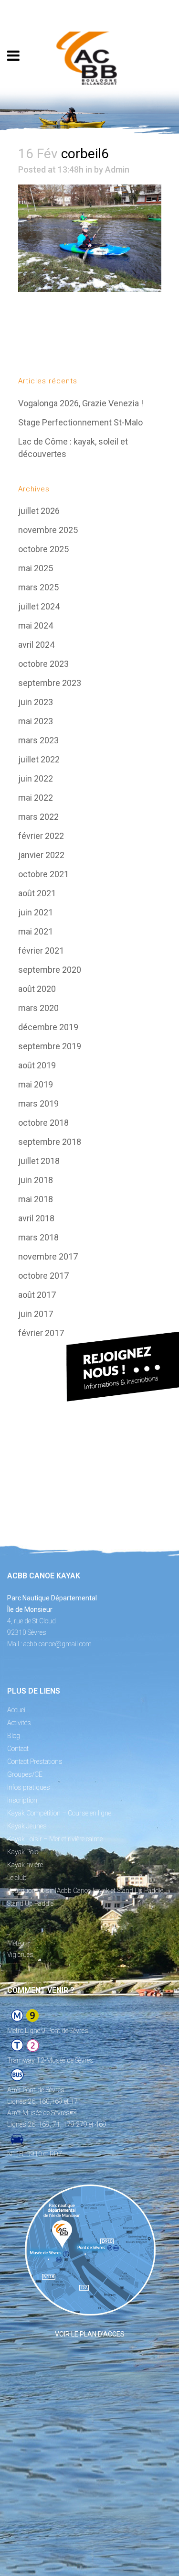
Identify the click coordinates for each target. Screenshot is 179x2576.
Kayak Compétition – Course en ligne (59, 1813)
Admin (117, 169)
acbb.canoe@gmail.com (58, 1644)
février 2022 (41, 836)
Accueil (17, 1710)
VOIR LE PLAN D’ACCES (90, 2334)
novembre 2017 (48, 1256)
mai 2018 (36, 1199)
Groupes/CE (25, 1774)
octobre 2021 (43, 874)
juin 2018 (36, 1180)
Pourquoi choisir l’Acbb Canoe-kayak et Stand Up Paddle (85, 1891)
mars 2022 (38, 817)
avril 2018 (36, 1218)
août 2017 (37, 1295)
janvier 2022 (41, 855)
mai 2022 (36, 798)
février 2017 (41, 1333)
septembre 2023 (50, 683)
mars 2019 (38, 1103)
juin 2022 (36, 778)
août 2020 (37, 989)
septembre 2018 (50, 1142)
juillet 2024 (39, 606)
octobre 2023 (43, 664)
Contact (18, 1749)
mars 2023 (38, 740)
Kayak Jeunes (27, 1826)
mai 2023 (36, 721)
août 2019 (37, 1065)
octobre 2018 (43, 1123)
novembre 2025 (48, 530)
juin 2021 (36, 912)
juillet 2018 (39, 1161)
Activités (19, 1723)
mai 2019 (36, 1084)
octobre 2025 (43, 549)
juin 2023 (36, 702)
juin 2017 (36, 1314)
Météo (16, 1943)
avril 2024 (36, 645)
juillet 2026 (39, 511)
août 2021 (37, 893)
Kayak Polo (23, 1852)
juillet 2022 (39, 759)
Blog (14, 1736)
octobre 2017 (43, 1276)
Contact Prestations (35, 1761)
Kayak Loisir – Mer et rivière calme (55, 1839)
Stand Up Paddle (30, 1903)
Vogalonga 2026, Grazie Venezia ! (81, 403)
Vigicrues (20, 1955)
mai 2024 (36, 625)
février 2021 (41, 951)
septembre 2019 (50, 1046)
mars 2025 (38, 587)
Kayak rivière (25, 1865)
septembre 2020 (50, 970)
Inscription (22, 1800)
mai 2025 (36, 568)
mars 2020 (38, 1008)
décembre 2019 (48, 1027)
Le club (17, 1878)
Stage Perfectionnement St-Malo (80, 422)
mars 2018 (38, 1237)
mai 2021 (36, 931)
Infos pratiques (29, 1787)
